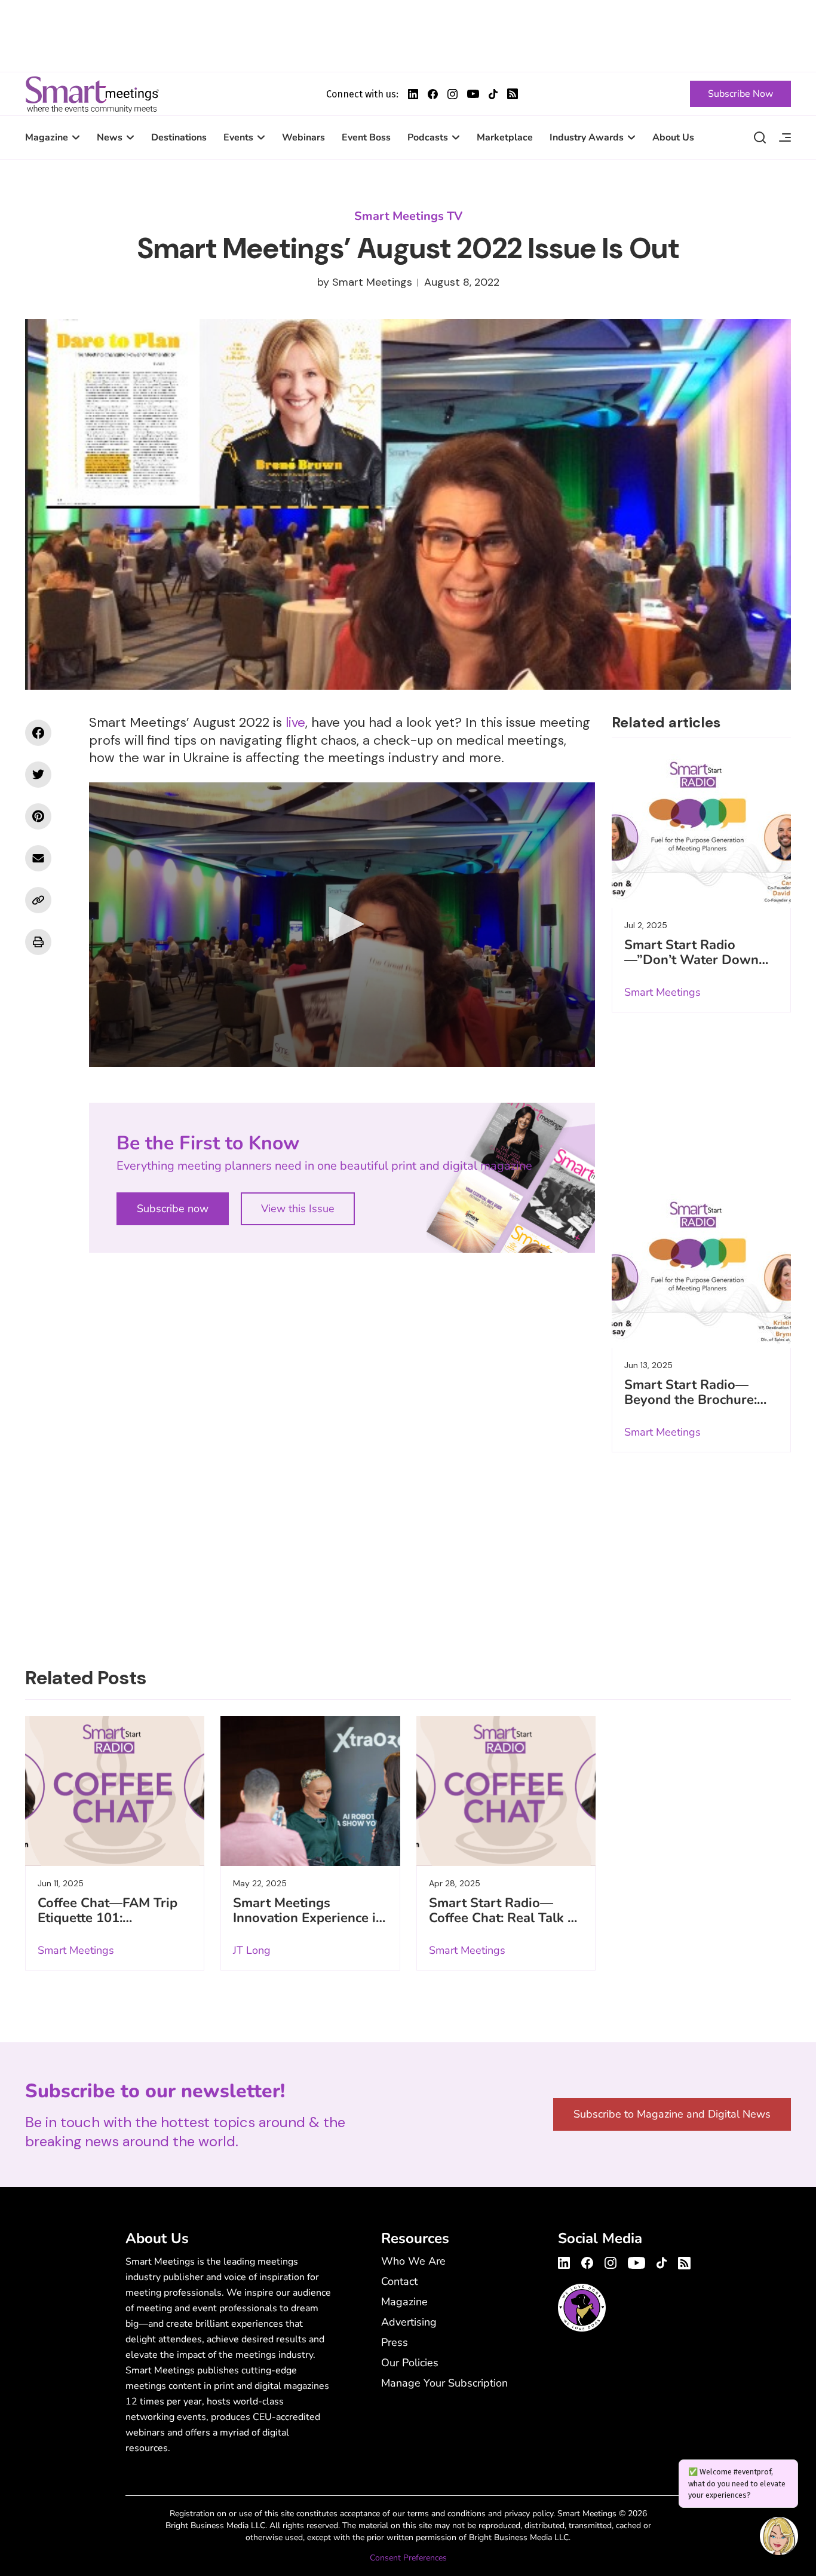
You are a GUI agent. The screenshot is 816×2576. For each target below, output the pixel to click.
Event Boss (366, 137)
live (295, 722)
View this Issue (298, 1209)
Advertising (409, 2322)
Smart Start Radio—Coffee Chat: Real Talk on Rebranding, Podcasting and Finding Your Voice (506, 1925)
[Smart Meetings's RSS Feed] (513, 94)
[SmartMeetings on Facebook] (38, 733)
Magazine (47, 137)
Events (238, 137)
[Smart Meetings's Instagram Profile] (453, 94)
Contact (399, 2281)
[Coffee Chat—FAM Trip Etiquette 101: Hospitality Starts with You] (115, 1791)
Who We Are (413, 2261)
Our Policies (410, 2363)
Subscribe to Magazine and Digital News (672, 2114)
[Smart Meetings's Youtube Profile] (473, 94)
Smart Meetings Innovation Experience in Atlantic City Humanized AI (308, 1925)
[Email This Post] (38, 858)
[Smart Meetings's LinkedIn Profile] (413, 94)
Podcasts (428, 137)
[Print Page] (38, 942)
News (110, 137)
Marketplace (505, 137)
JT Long (252, 1950)
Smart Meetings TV (408, 216)
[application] (342, 925)
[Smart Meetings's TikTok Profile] (493, 94)
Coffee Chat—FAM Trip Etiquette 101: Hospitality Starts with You (108, 1925)
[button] (342, 924)
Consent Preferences (408, 2558)
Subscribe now (173, 1209)
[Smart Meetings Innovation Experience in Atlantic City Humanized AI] (310, 1791)
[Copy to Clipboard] (38, 900)
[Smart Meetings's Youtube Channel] (636, 2261)
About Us (673, 137)
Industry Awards (587, 137)
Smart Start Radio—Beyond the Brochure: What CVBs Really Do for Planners (692, 1407)
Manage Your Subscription (444, 2383)
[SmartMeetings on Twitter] (38, 775)
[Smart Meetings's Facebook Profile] (433, 94)
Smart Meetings (92, 94)
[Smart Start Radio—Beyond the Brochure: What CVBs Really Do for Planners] (701, 1269)
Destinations (179, 137)
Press (395, 2342)
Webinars (303, 137)
